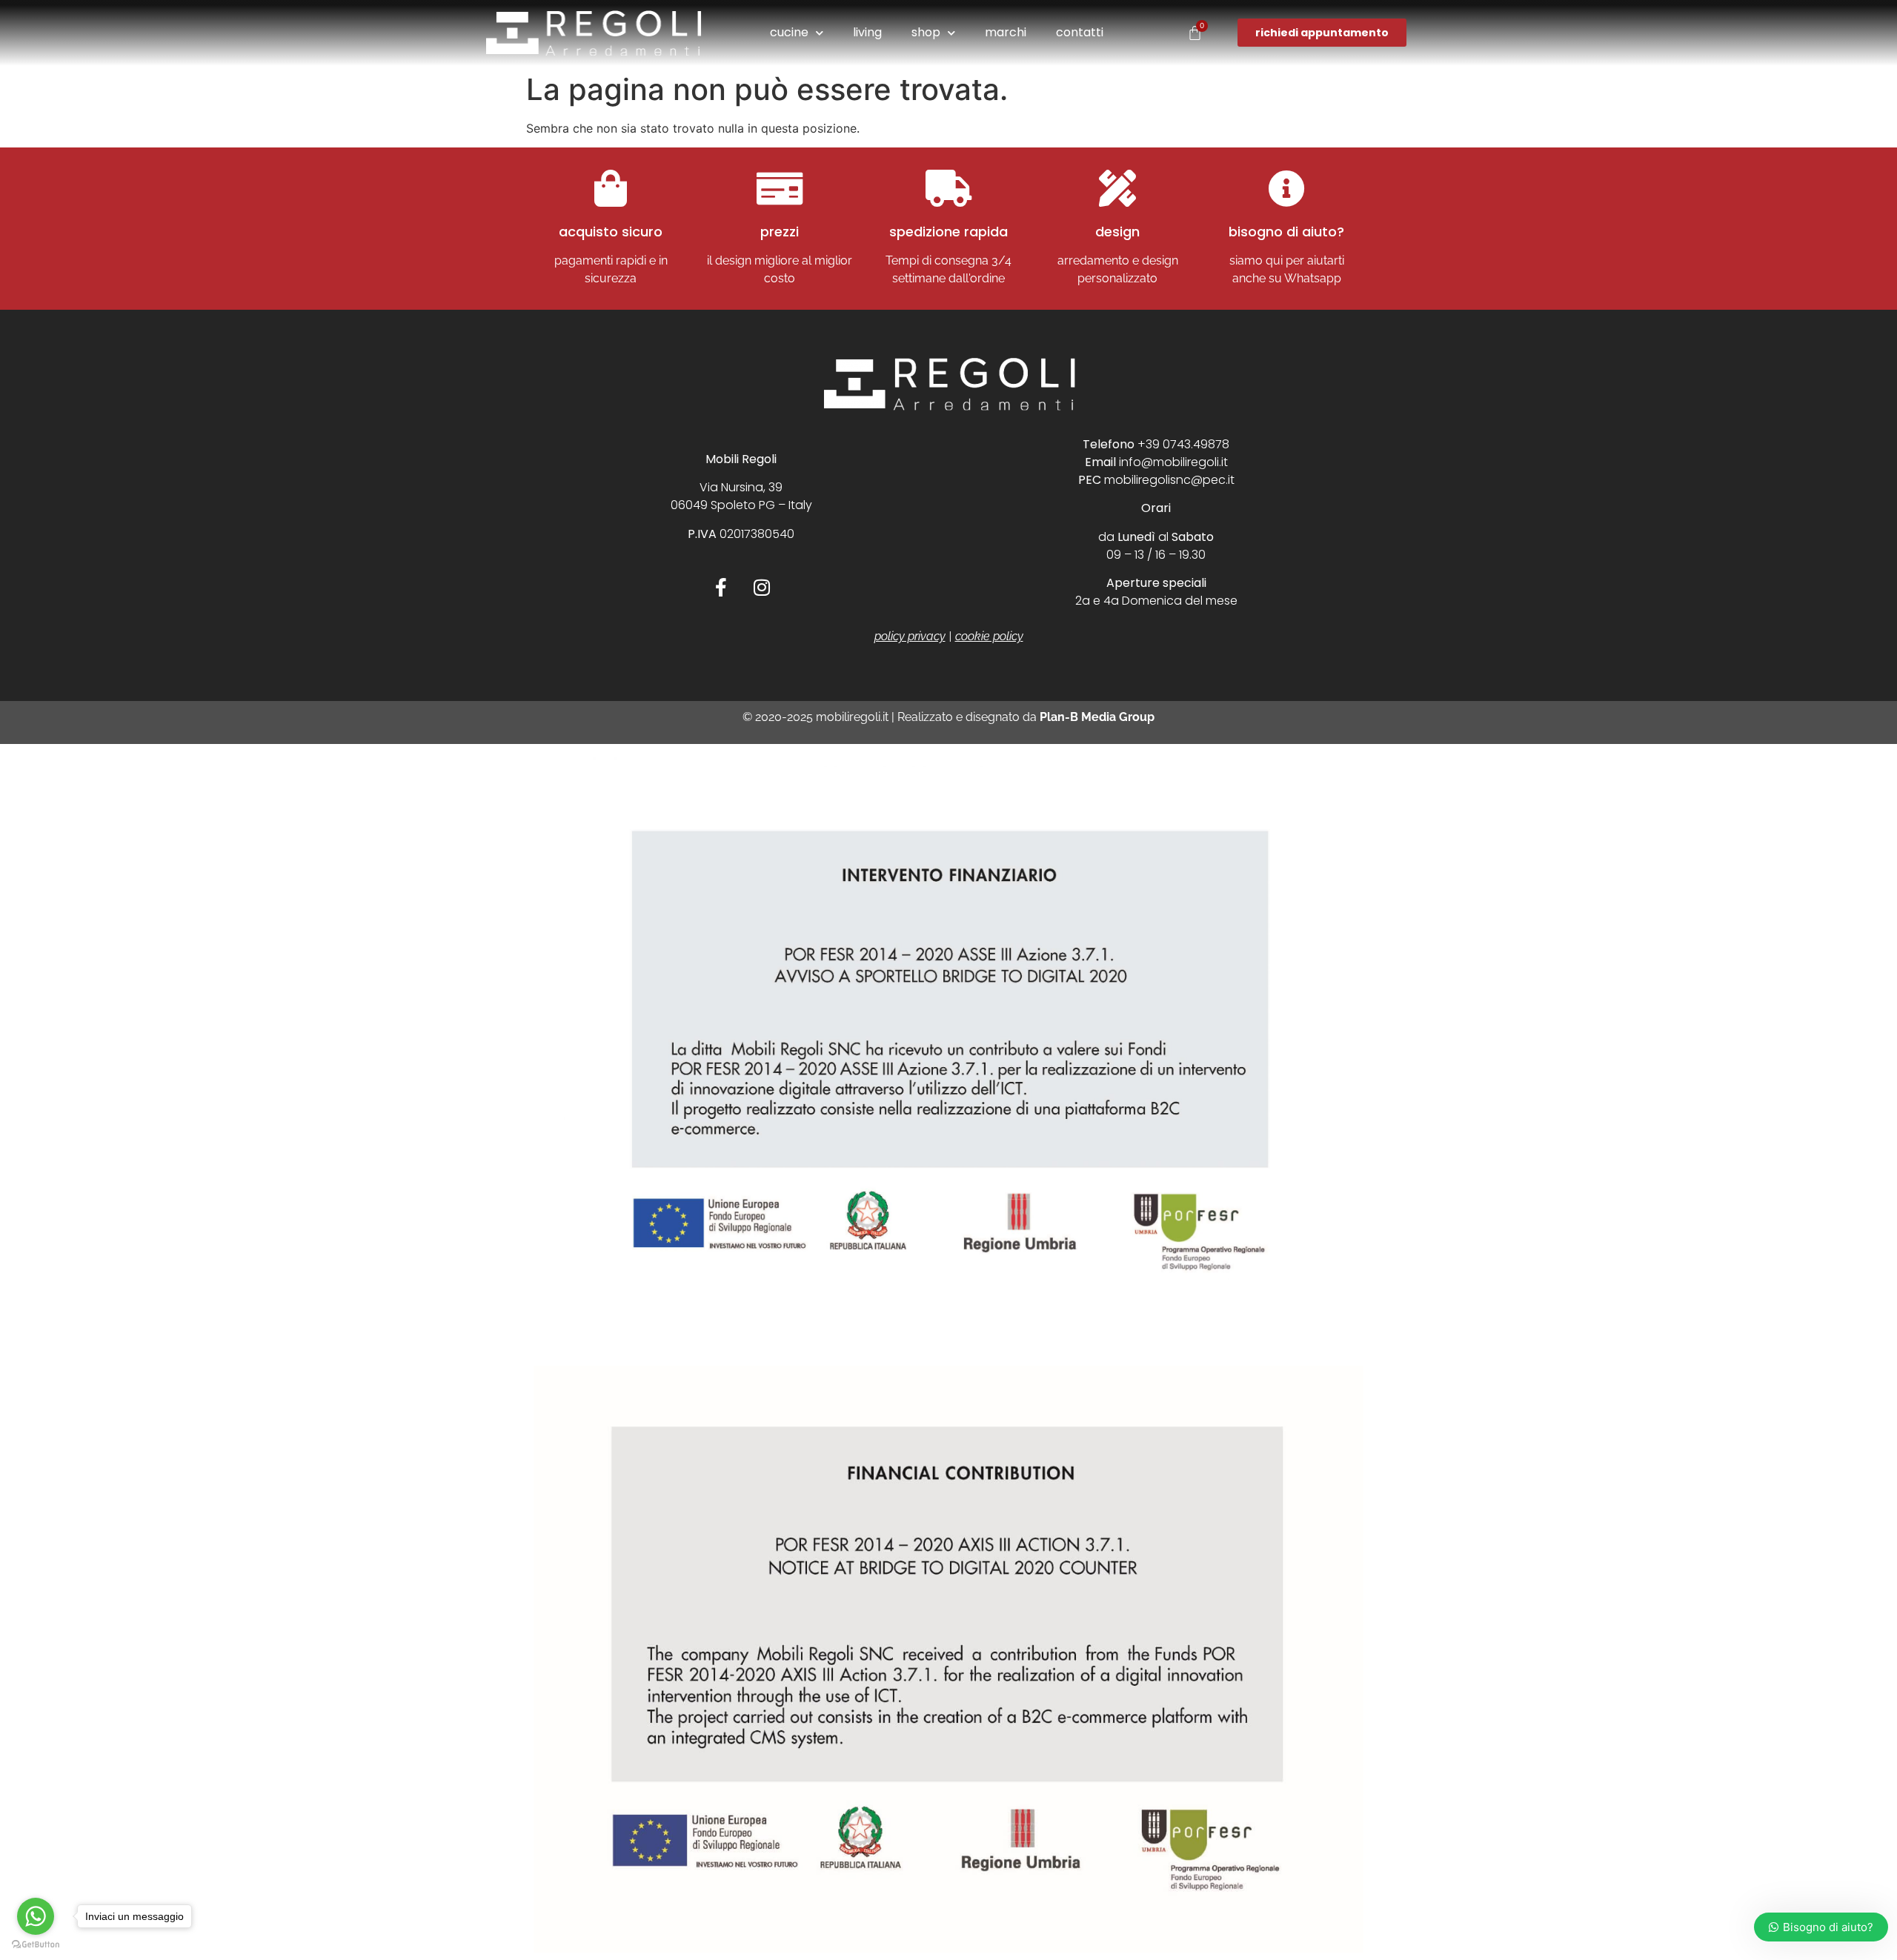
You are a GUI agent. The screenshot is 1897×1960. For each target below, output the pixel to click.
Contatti (1080, 32)
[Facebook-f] (721, 587)
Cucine (789, 32)
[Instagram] (762, 587)
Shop (926, 32)
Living (867, 32)
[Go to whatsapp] (36, 1916)
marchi (1006, 32)
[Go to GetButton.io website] (36, 1945)
